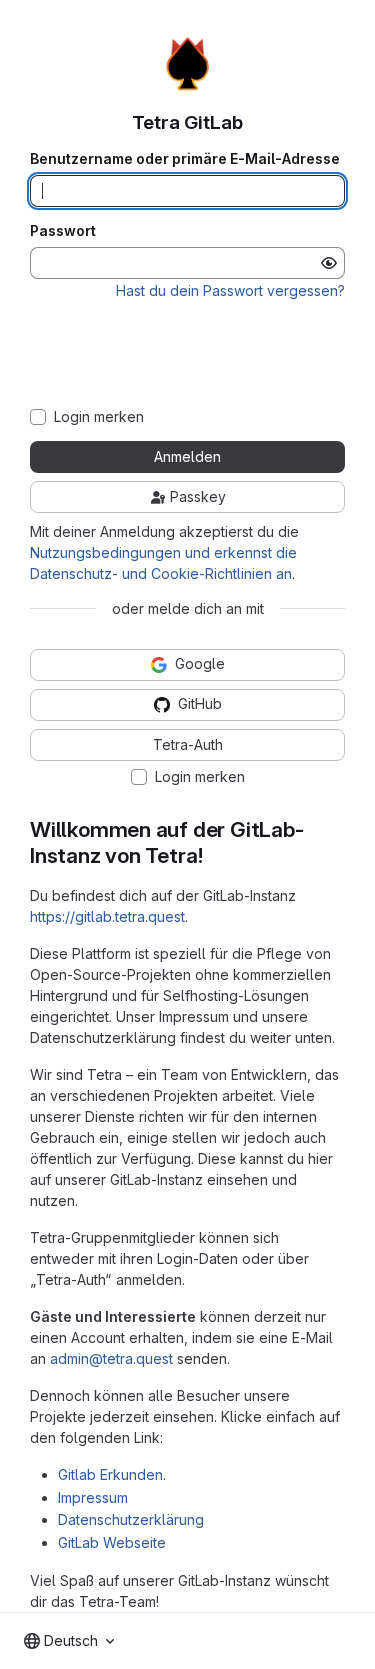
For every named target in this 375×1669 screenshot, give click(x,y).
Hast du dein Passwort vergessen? (230, 290)
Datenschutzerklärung (131, 1519)
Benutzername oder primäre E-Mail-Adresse (185, 159)
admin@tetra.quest (111, 1358)
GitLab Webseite (112, 1542)
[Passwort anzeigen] (329, 263)
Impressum (93, 1497)
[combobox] (69, 1641)
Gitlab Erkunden (110, 1474)
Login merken (99, 417)
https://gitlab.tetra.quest (107, 916)
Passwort (63, 231)
